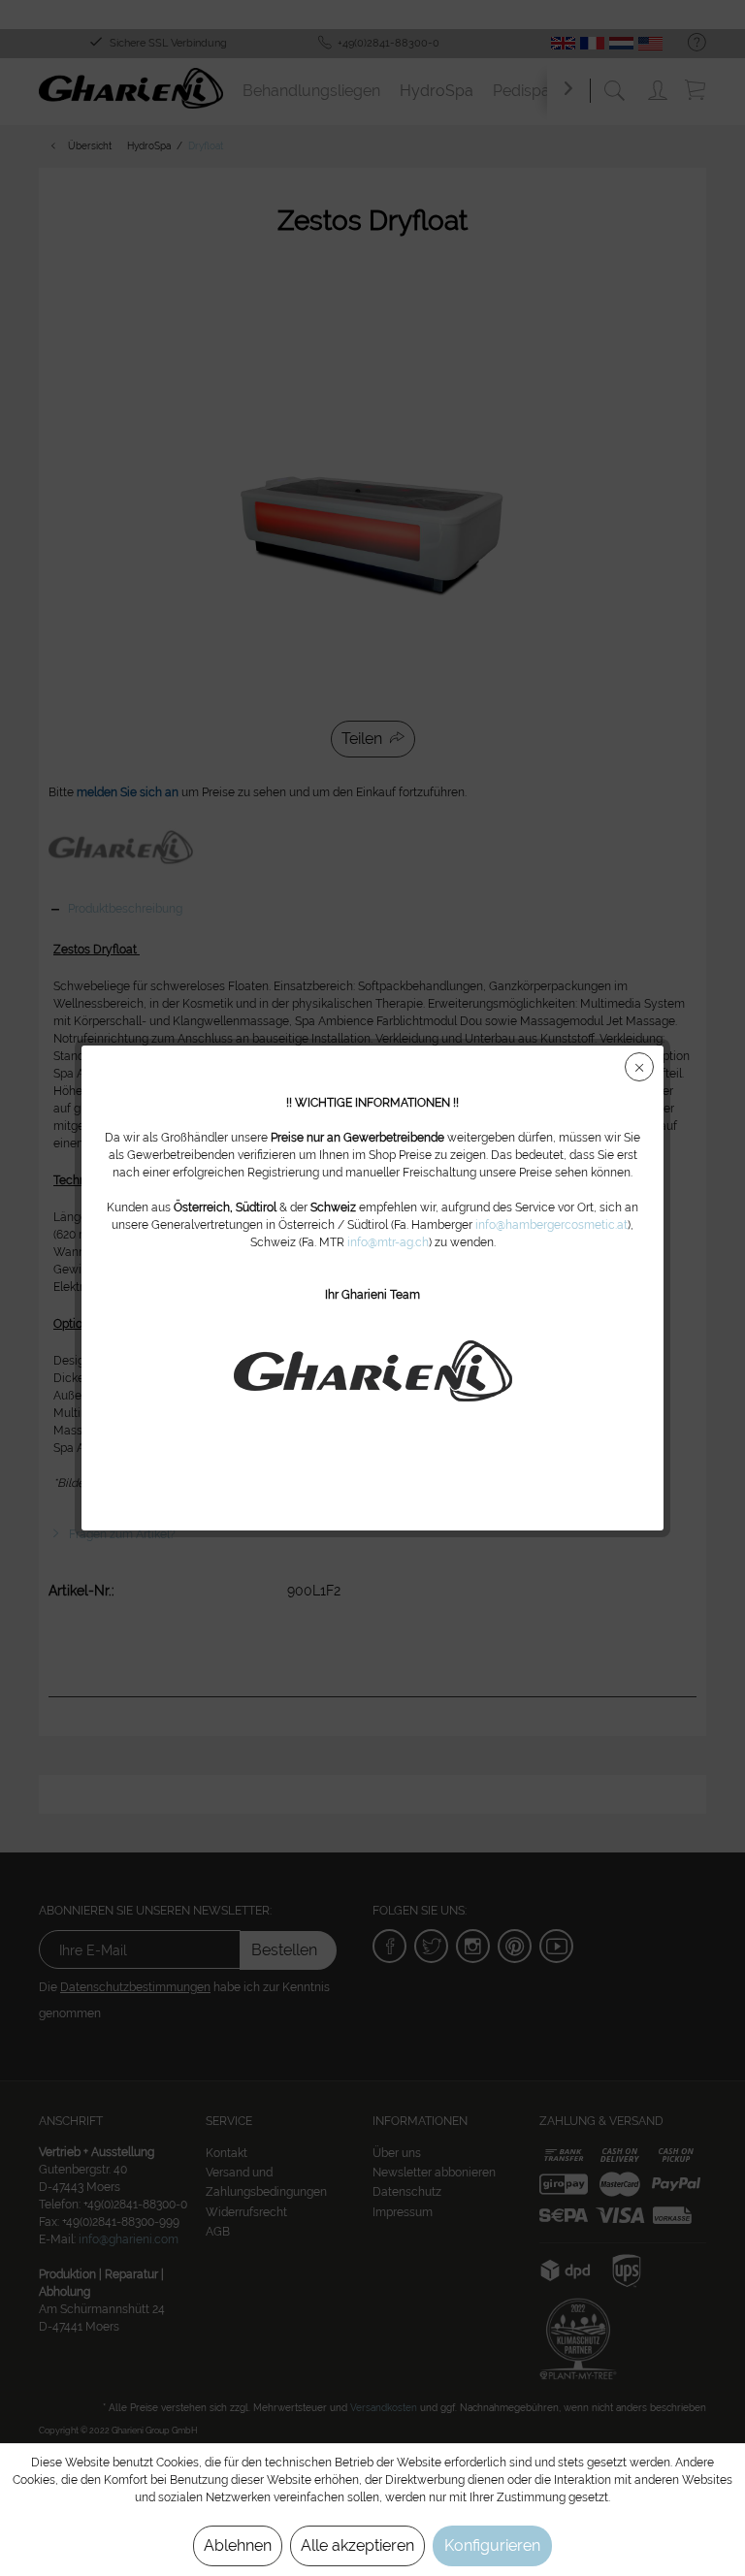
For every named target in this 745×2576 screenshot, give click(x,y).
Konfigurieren (492, 2545)
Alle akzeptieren (357, 2545)
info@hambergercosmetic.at (551, 1225)
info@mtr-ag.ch (388, 1242)
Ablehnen (238, 2545)
